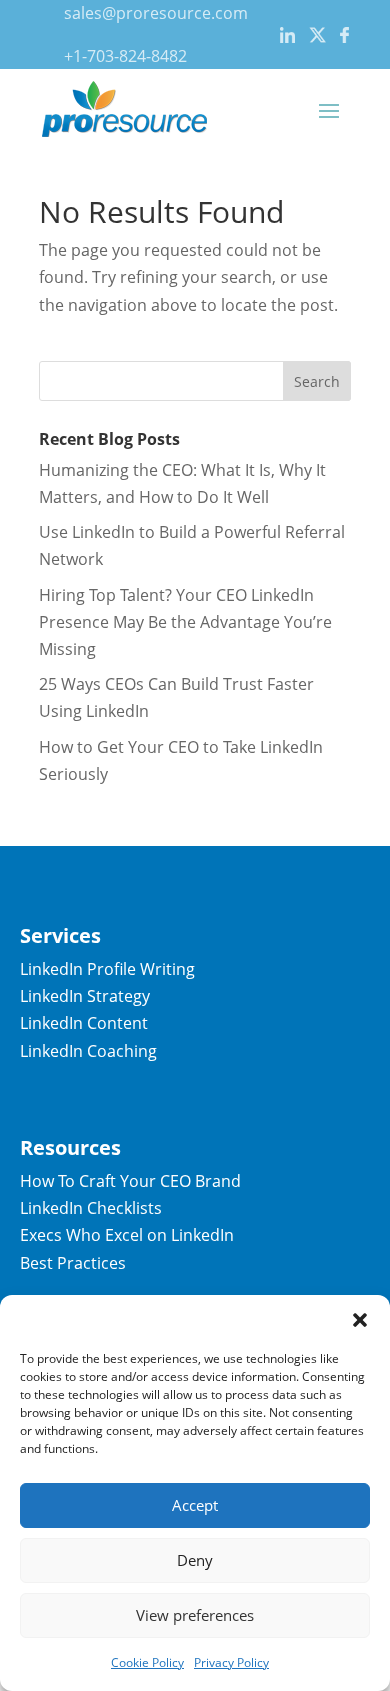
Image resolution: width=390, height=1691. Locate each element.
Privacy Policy (231, 1662)
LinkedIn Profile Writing (107, 969)
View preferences (195, 1615)
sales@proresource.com (156, 13)
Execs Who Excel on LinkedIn (127, 1235)
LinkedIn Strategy (85, 996)
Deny (195, 1560)
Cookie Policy (147, 1662)
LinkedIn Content (84, 1023)
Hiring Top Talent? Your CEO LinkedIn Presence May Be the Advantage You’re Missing (185, 622)
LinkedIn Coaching (88, 1051)
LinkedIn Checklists (91, 1208)
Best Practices (73, 1263)
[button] (360, 1320)
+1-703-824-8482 (125, 56)
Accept (195, 1505)
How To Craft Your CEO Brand (130, 1181)
